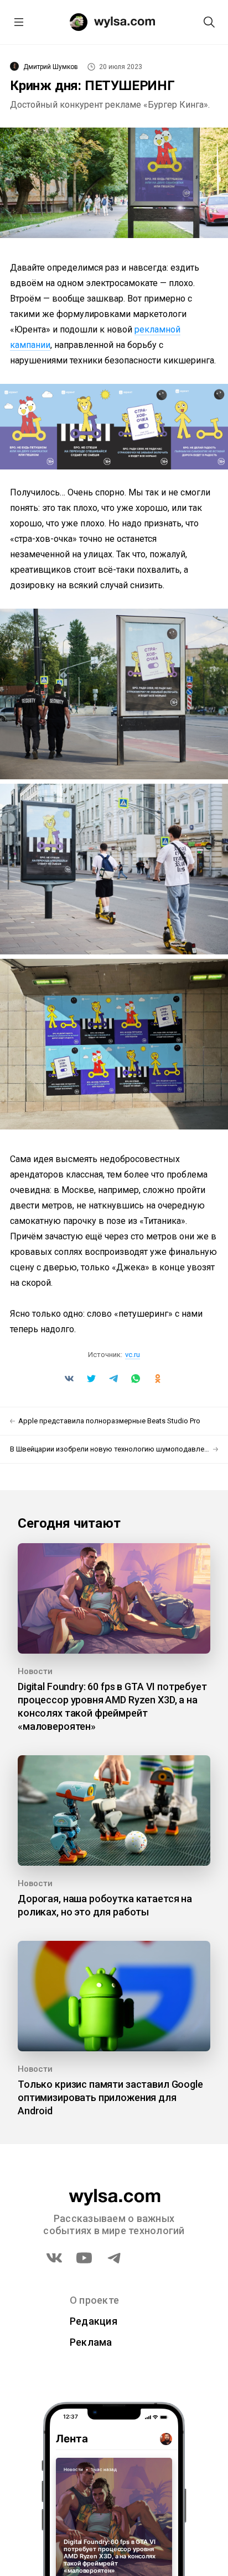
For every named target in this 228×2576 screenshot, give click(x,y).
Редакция (94, 2321)
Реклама (91, 2342)
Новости (35, 1671)
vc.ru (133, 1355)
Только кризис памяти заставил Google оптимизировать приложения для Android (110, 2097)
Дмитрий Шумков (51, 67)
